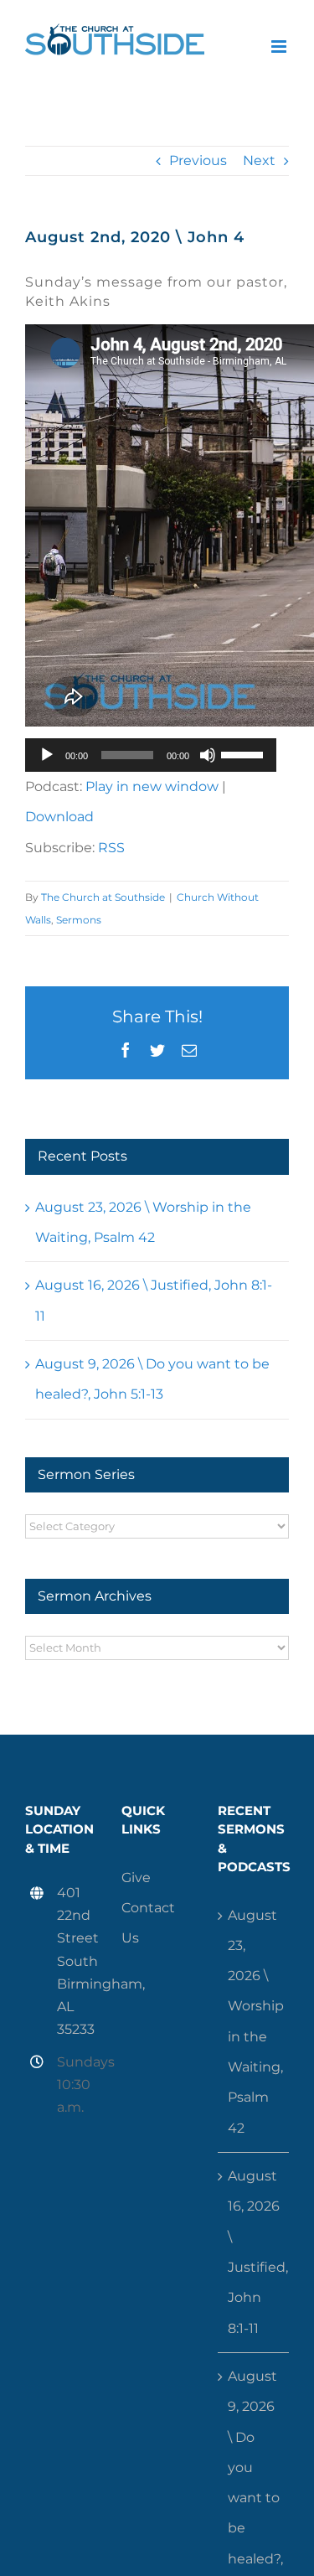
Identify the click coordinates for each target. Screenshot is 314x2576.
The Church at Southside (103, 897)
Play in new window (152, 786)
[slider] (245, 753)
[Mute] (208, 755)
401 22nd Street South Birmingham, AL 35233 (77, 1961)
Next (259, 160)
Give (136, 1878)
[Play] (47, 755)
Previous (198, 160)
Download (59, 817)
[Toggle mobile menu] (280, 47)
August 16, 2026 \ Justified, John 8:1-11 (254, 2252)
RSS (111, 848)
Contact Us (148, 1923)
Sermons (79, 920)
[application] (151, 755)
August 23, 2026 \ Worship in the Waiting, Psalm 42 (254, 2022)
